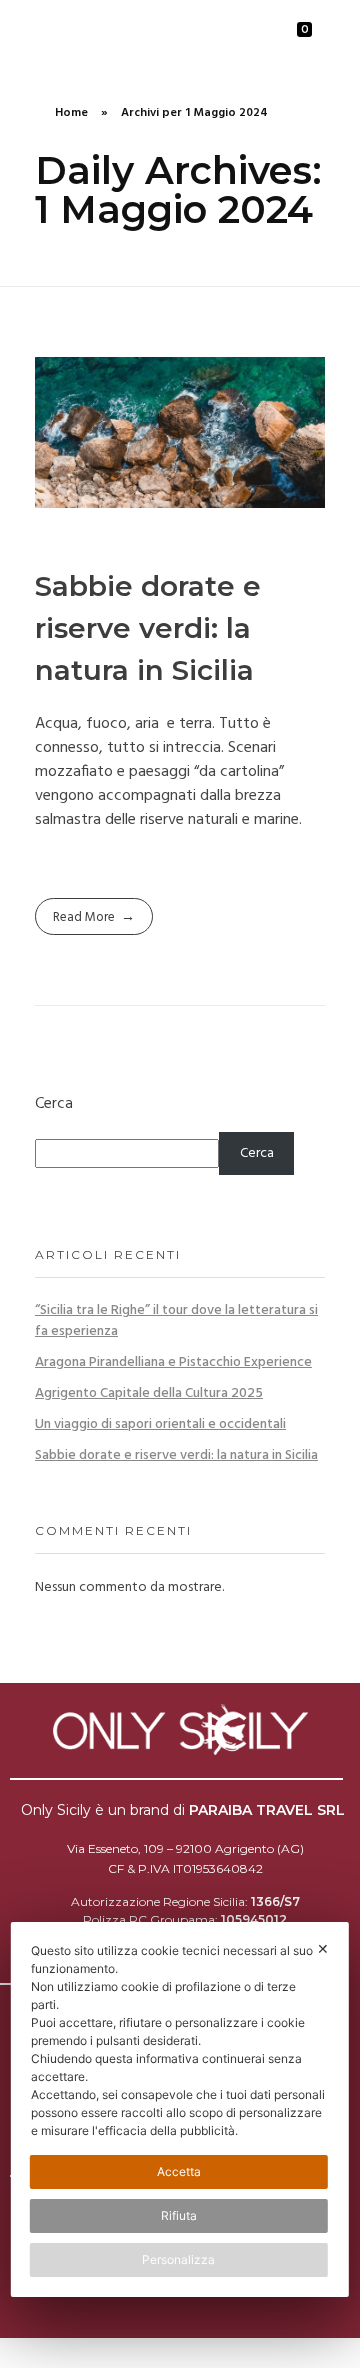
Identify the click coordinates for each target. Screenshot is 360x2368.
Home (71, 113)
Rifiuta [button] (179, 2215)
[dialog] (180, 2109)
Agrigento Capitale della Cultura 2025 (149, 1393)
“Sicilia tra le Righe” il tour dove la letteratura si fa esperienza (176, 1321)
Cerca (54, 1104)
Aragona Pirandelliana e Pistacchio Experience (173, 1362)
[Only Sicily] (104, 33)
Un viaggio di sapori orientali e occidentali (160, 1424)
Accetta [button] (179, 2171)
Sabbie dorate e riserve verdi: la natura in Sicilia (148, 628)
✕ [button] (323, 1948)
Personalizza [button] (178, 2259)
